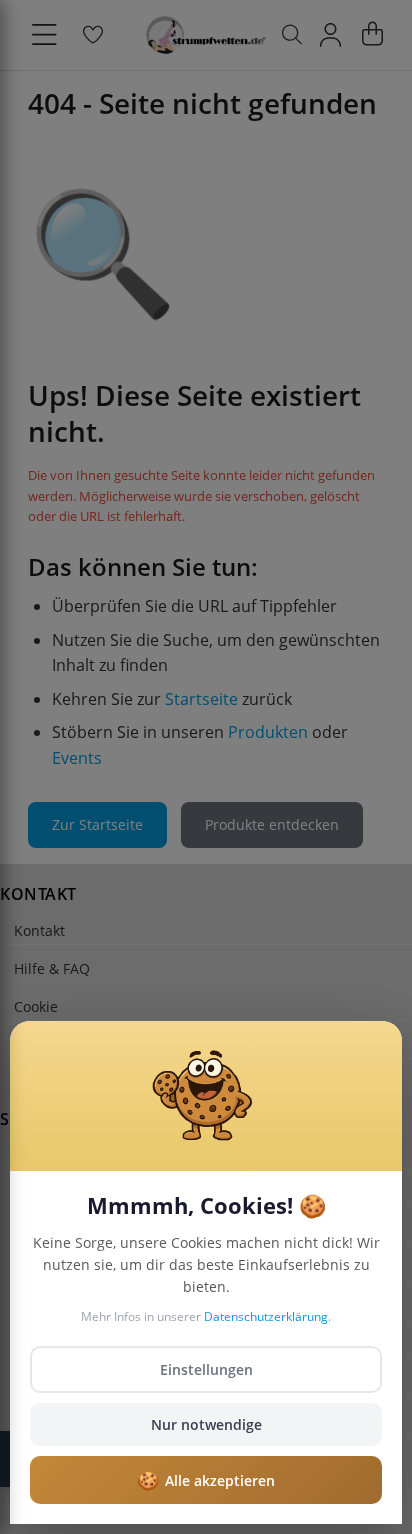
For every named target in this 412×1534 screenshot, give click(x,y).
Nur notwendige (206, 1424)
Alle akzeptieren (206, 1480)
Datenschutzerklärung (266, 1316)
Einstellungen (206, 1369)
